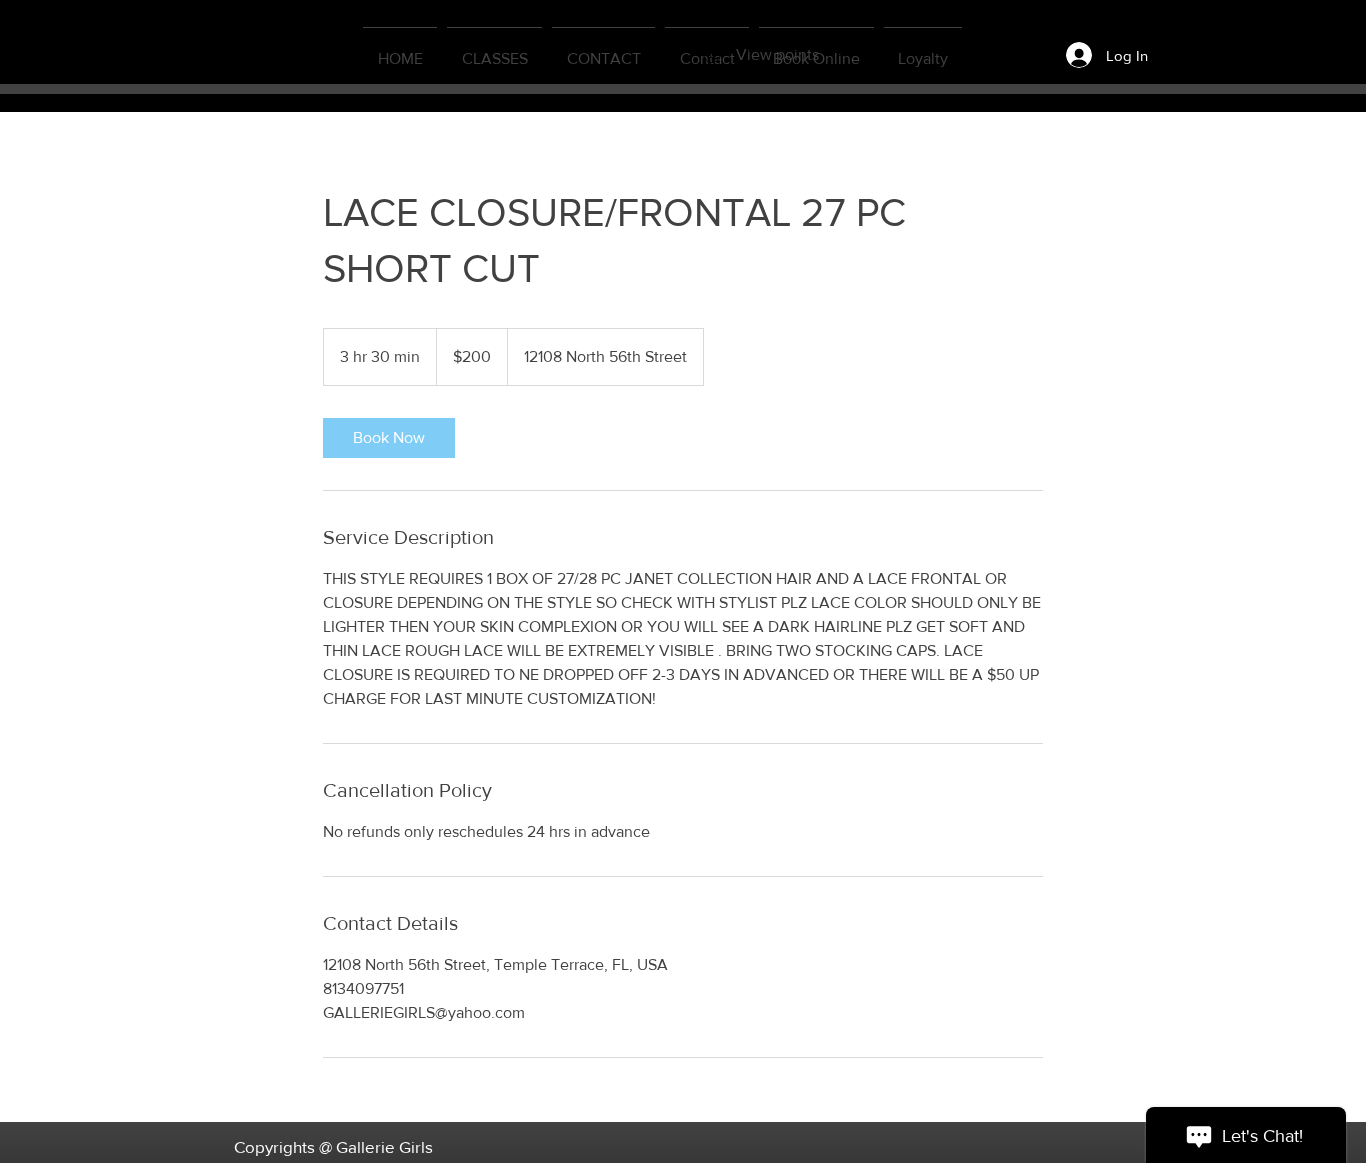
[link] (389, 438)
